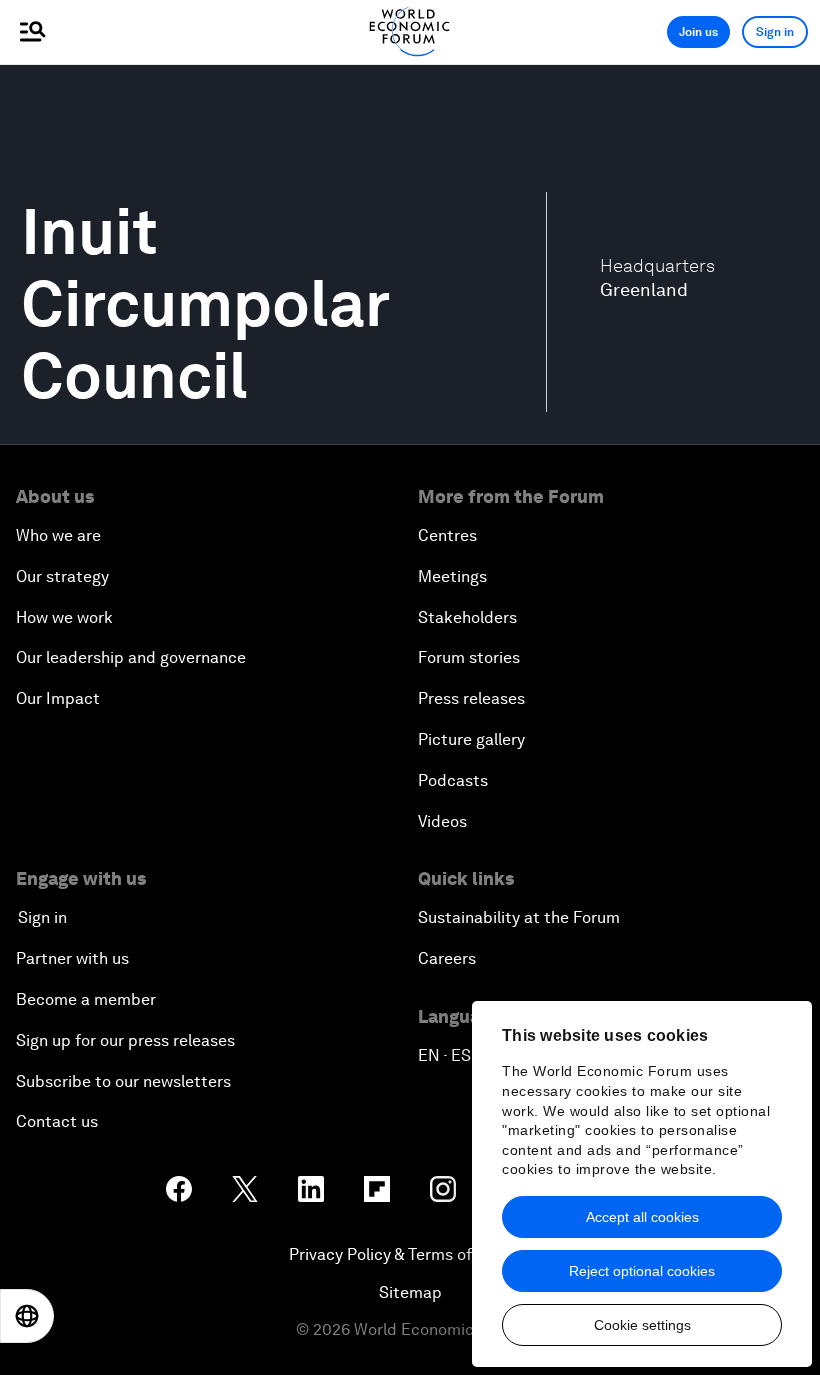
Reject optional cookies (642, 1271)
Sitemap (410, 1292)
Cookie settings (642, 1325)
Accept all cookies (642, 1217)
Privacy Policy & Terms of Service (410, 1254)
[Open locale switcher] (27, 1316)
